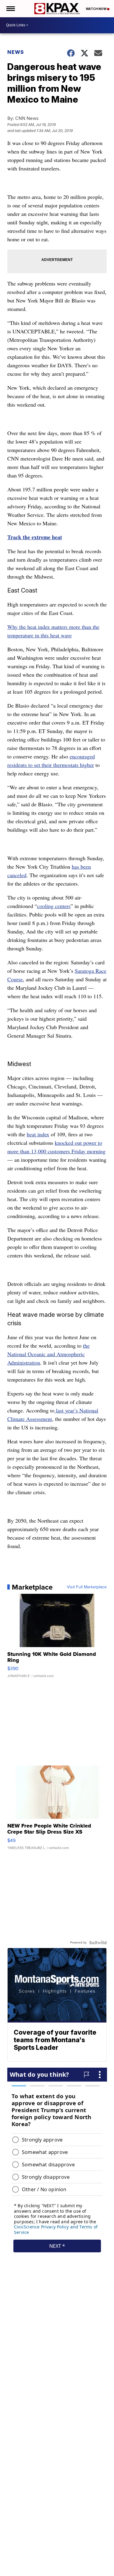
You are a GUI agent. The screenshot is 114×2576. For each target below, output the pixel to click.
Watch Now (96, 9)
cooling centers (54, 906)
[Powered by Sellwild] (98, 1943)
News (16, 52)
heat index (38, 1134)
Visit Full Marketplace (87, 1587)
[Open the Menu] (10, 9)
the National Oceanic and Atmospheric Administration (48, 1354)
